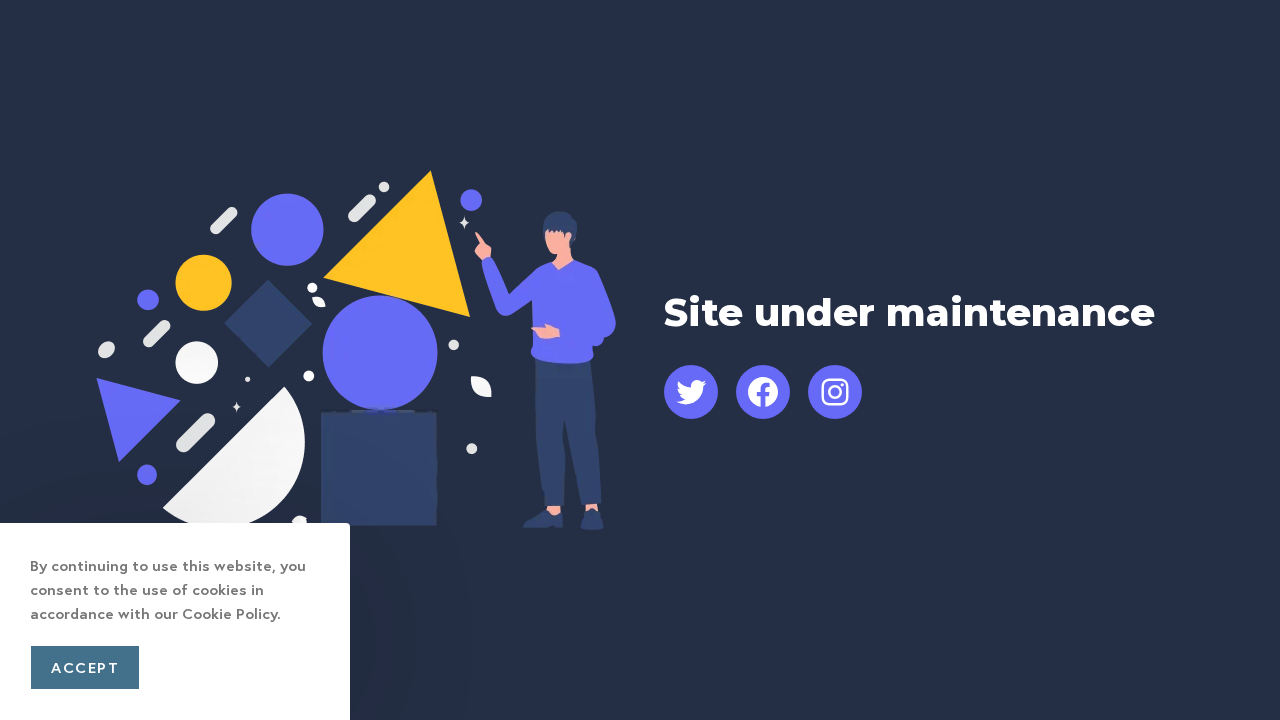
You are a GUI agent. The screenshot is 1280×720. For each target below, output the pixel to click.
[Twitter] (691, 392)
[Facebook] (763, 392)
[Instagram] (835, 392)
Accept (85, 667)
